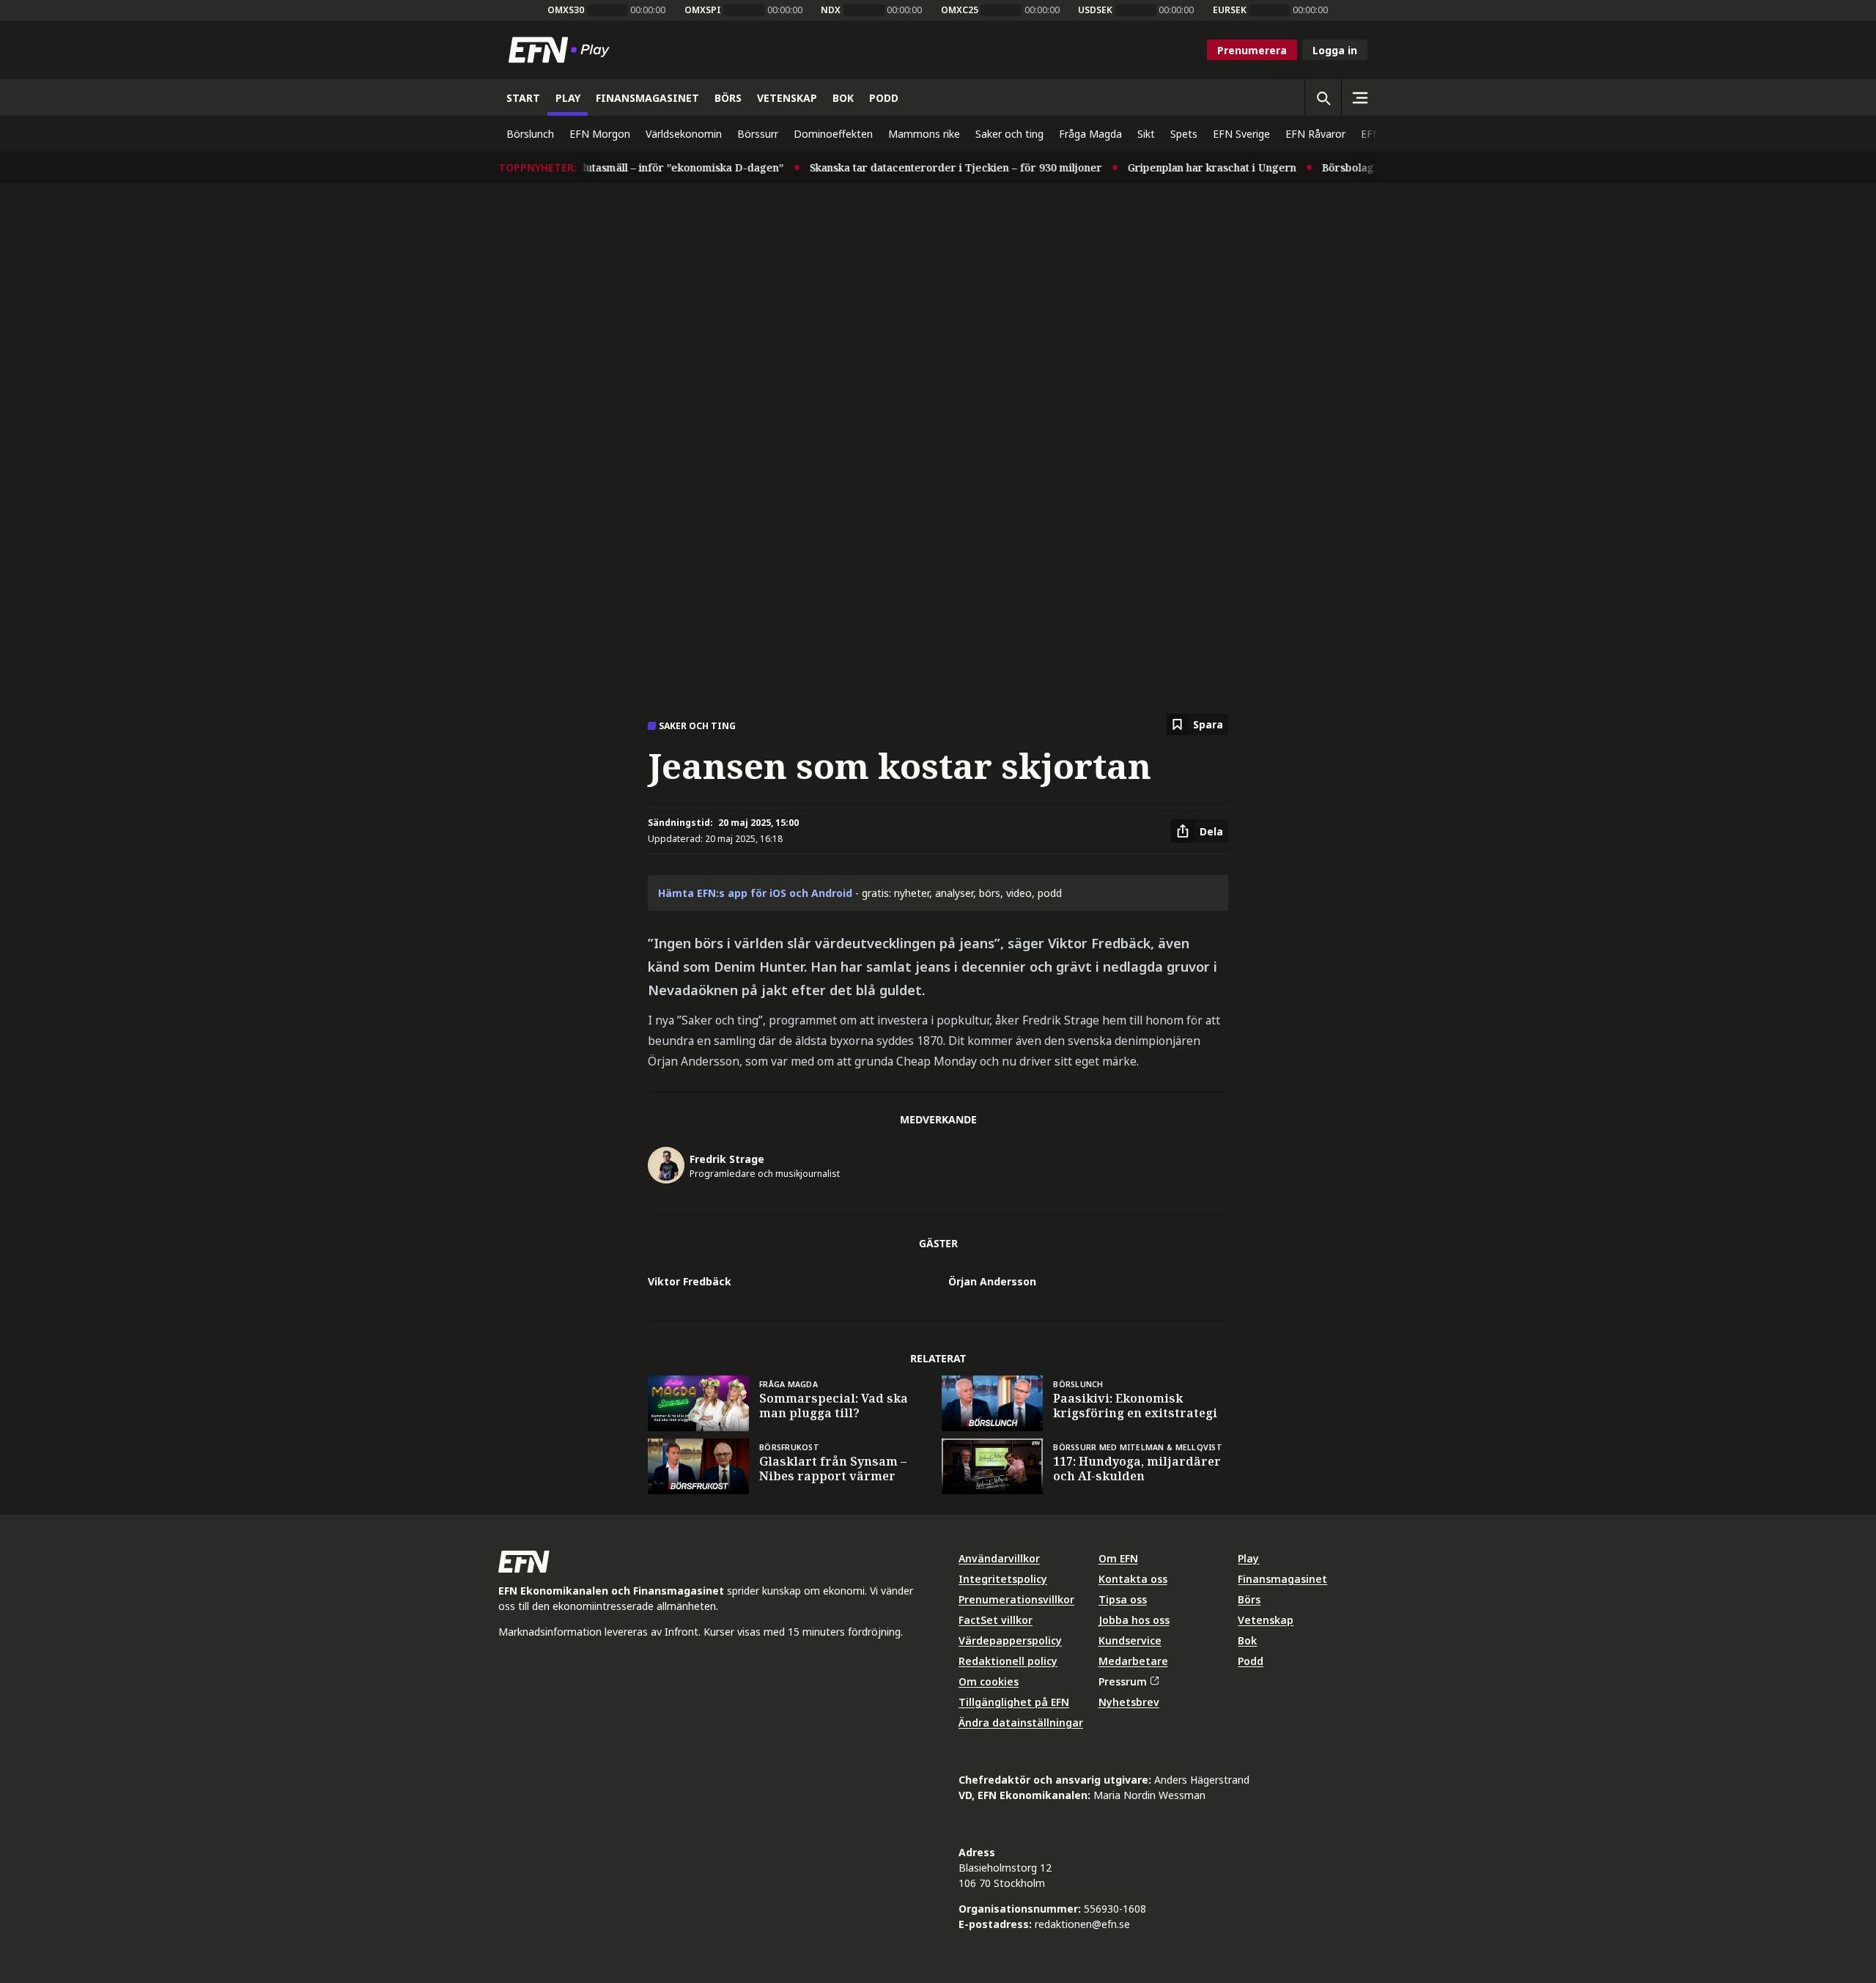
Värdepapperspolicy (1010, 1640)
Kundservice (1130, 1640)
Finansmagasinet (1282, 1579)
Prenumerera (1252, 50)
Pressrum (1123, 1681)
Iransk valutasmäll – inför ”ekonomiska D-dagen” (634, 167)
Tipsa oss (1123, 1599)
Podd (1251, 1661)
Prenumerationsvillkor (1016, 1599)
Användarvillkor (999, 1558)
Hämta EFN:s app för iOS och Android (755, 893)
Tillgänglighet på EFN (1014, 1702)
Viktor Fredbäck (690, 1281)
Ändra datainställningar (1021, 1722)
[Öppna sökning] (1323, 97)
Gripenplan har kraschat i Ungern (1186, 167)
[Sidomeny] (1359, 97)
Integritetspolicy (1003, 1579)
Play (1248, 1558)
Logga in (1335, 50)
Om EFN (1118, 1558)
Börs (1249, 1599)
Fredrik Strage (727, 1159)
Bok (1247, 1640)
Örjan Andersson (992, 1281)
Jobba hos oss (1134, 1620)
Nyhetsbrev (1129, 1702)
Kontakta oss (1133, 1579)
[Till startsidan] (562, 50)
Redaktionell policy (1008, 1661)
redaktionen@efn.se (1082, 1924)
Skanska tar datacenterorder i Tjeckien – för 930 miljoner (930, 167)
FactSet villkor (996, 1620)
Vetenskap (1266, 1620)
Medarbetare (1133, 1661)
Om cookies (989, 1681)
